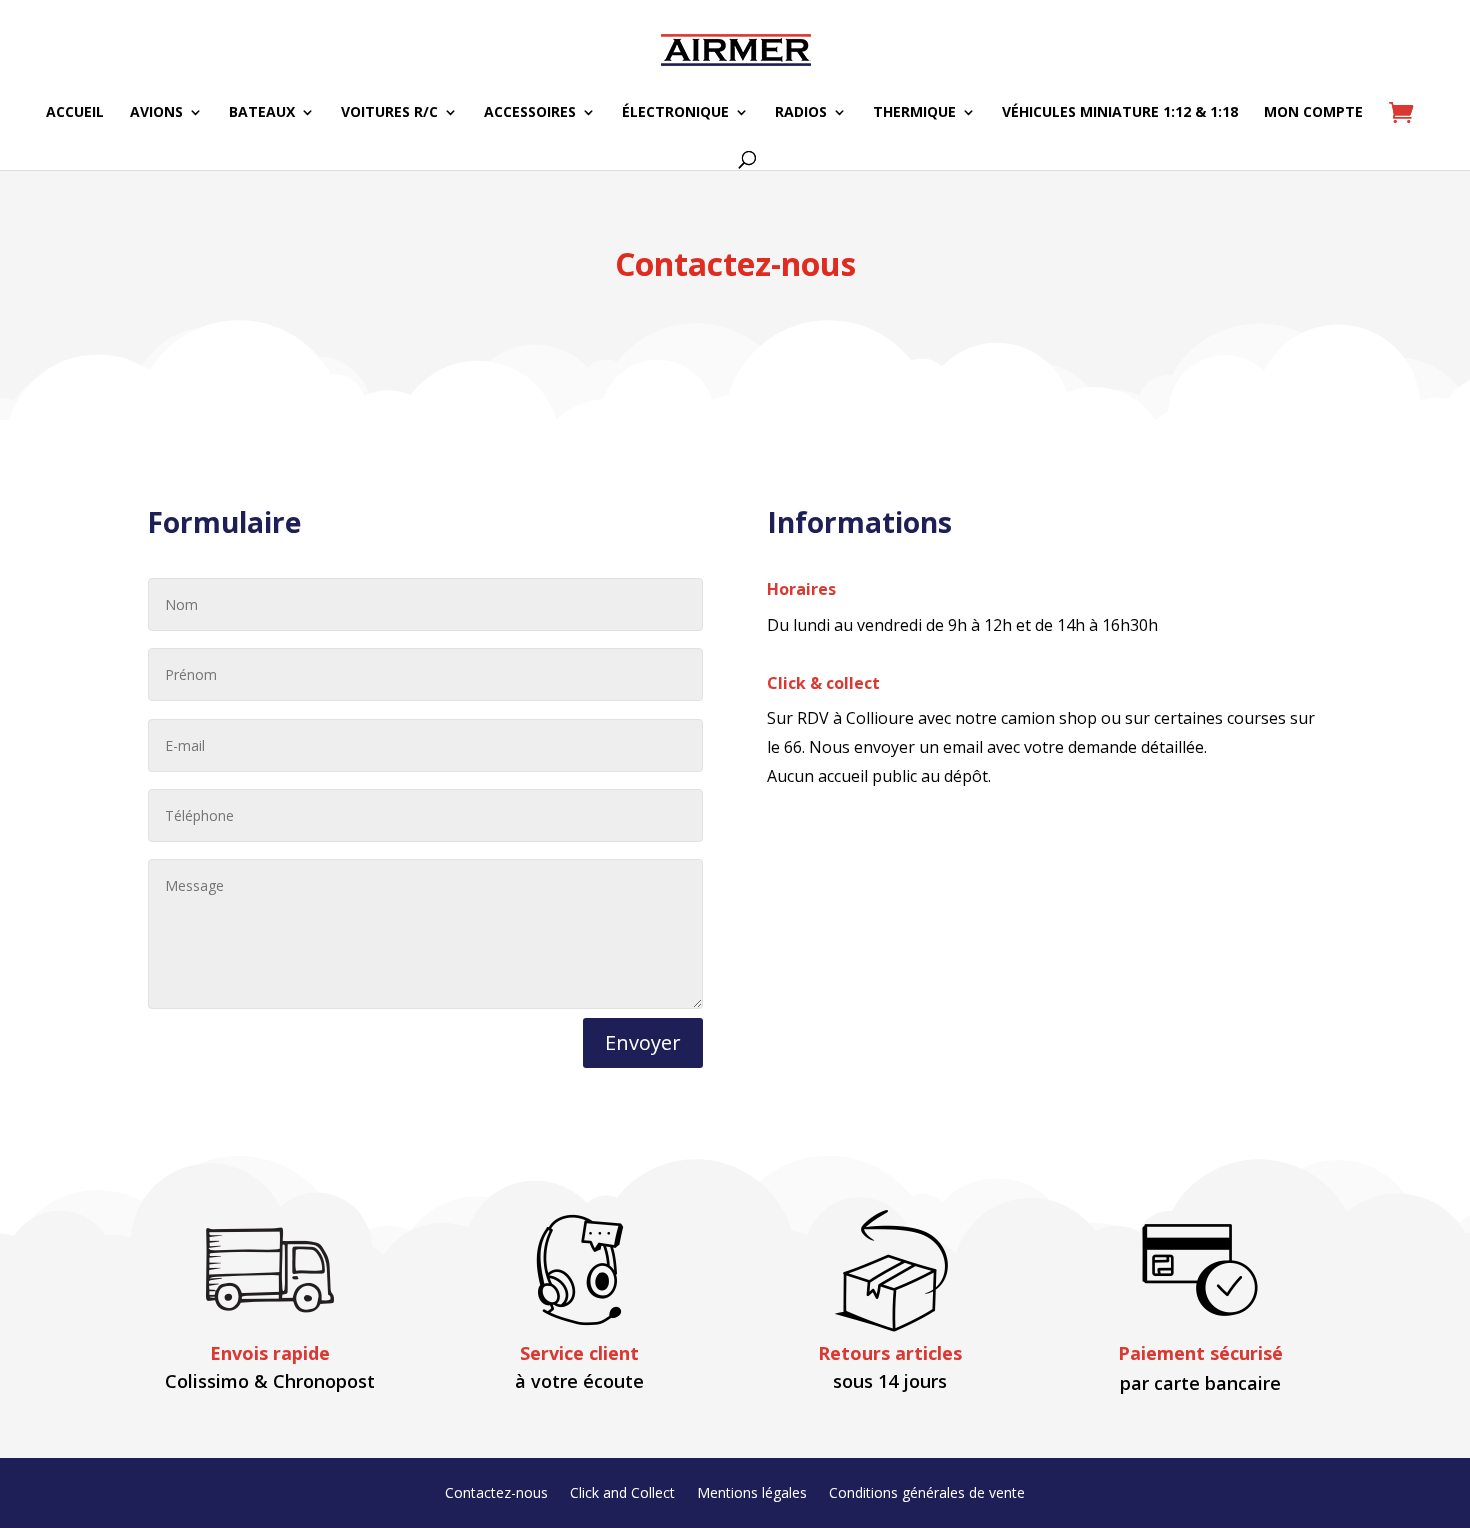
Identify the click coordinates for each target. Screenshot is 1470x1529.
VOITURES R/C (389, 113)
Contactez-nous (496, 1494)
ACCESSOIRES (530, 113)
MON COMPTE (1313, 113)
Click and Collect (622, 1494)
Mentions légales (752, 1494)
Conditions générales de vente (927, 1494)
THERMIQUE (914, 113)
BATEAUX (262, 113)
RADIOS (801, 113)
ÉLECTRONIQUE (675, 113)
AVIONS (156, 113)
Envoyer (643, 1042)
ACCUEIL (75, 113)
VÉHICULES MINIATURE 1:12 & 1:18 (1120, 113)
